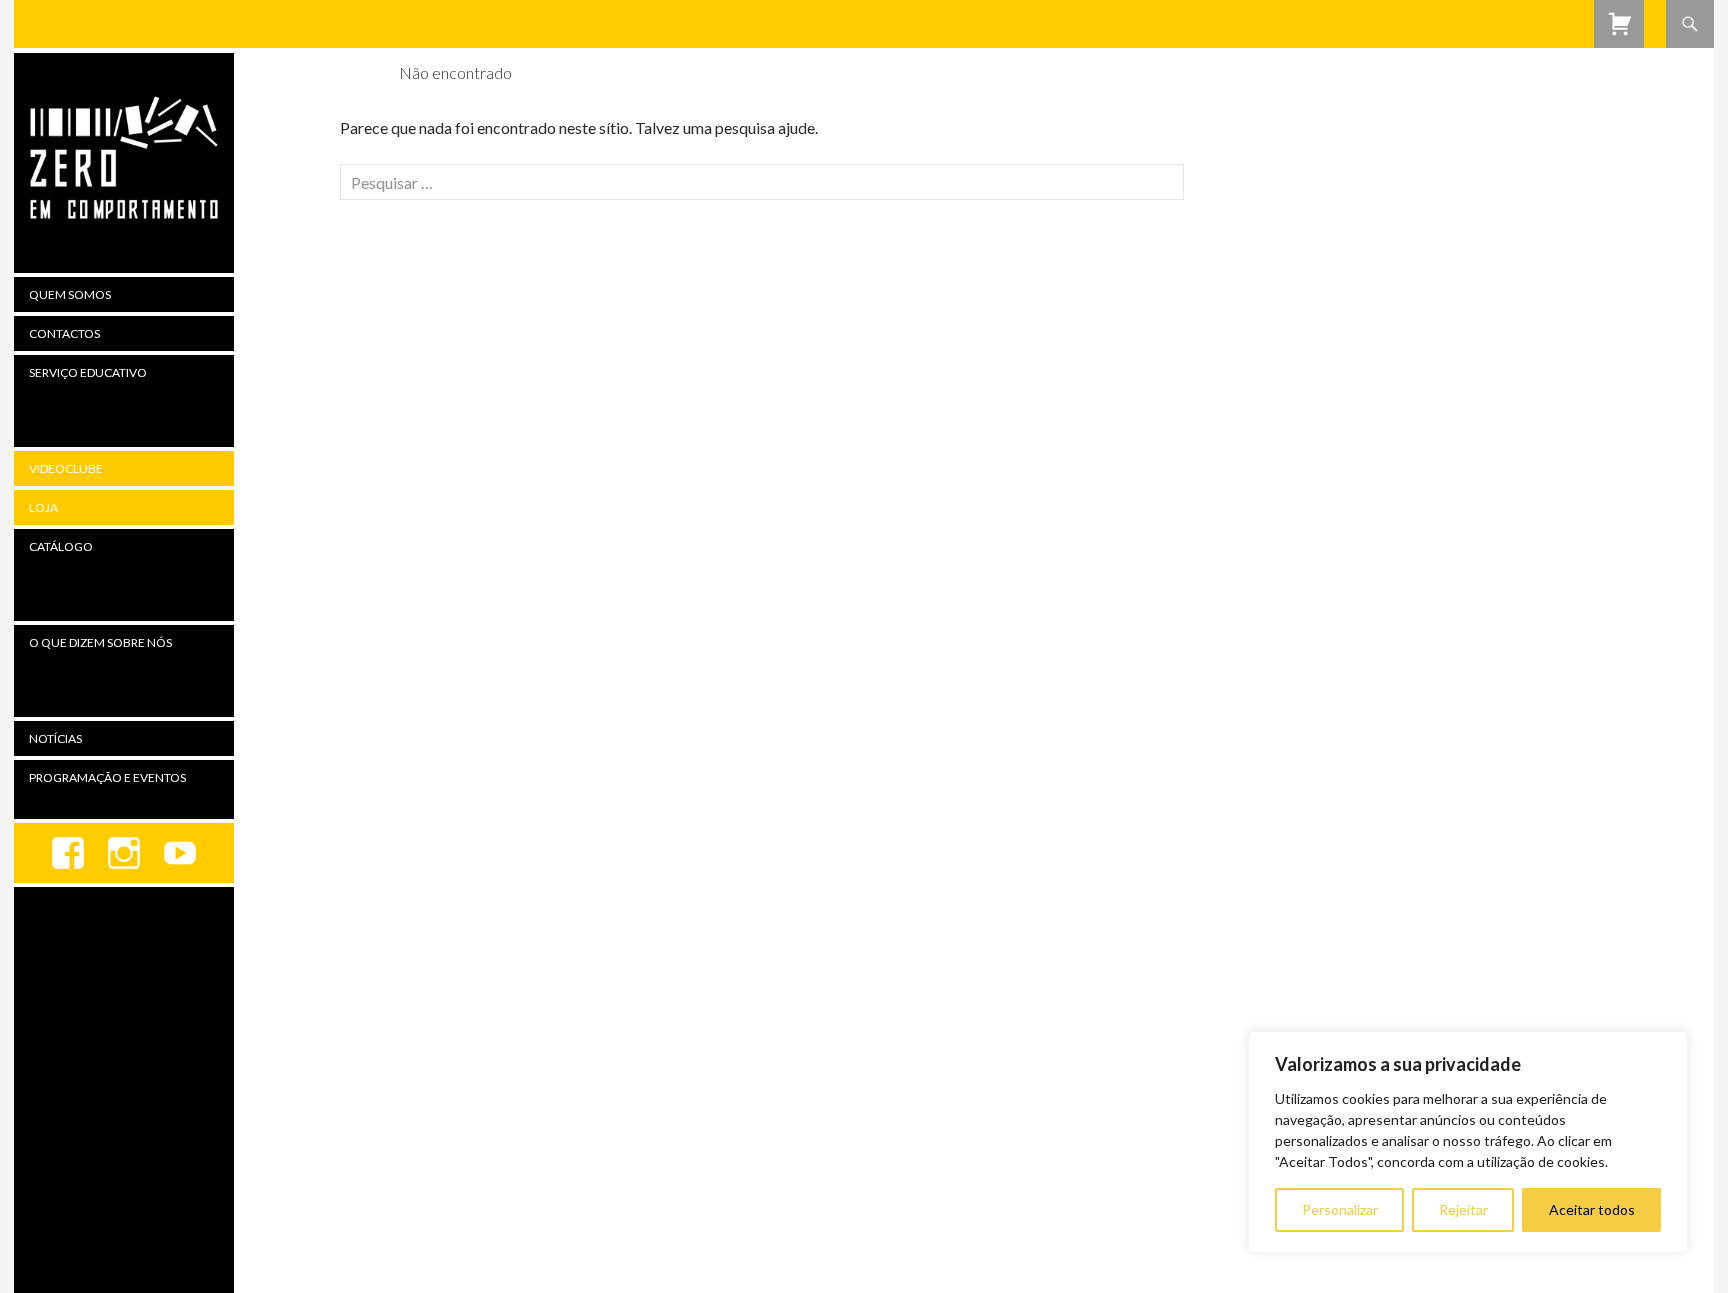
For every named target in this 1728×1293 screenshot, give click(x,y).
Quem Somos (70, 294)
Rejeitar (1463, 1209)
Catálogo (61, 546)
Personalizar (1340, 1209)
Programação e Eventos (107, 777)
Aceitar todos (1592, 1209)
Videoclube (66, 468)
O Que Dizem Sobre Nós (100, 642)
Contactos (64, 333)
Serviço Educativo (88, 372)
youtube (180, 853)
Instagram (124, 853)
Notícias (55, 738)
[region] (1468, 1142)
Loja (43, 507)
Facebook (68, 853)
